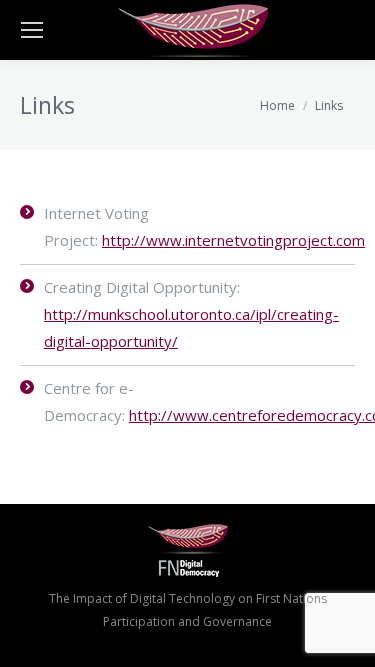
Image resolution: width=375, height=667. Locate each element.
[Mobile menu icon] (32, 30)
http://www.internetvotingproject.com (233, 240)
